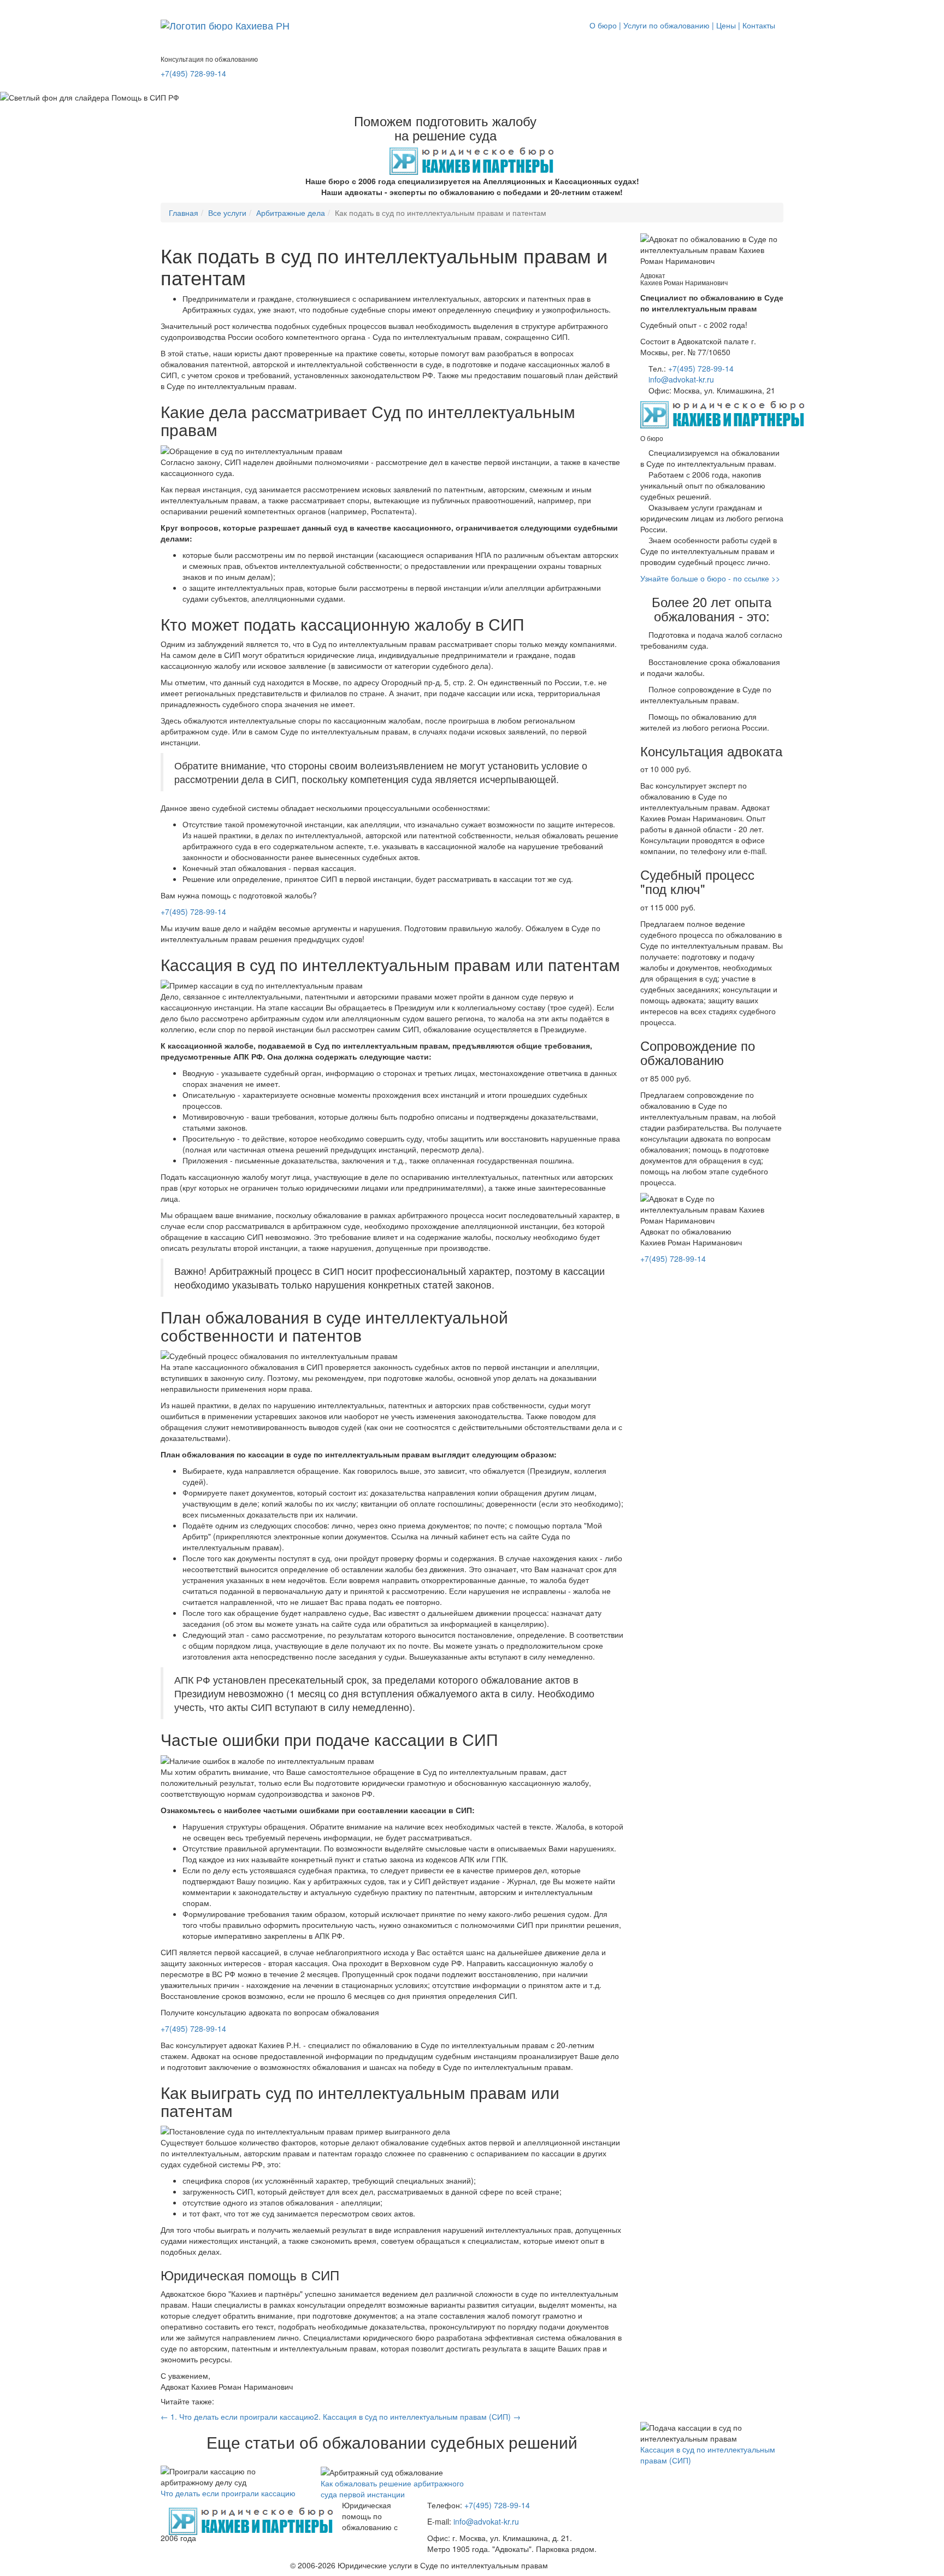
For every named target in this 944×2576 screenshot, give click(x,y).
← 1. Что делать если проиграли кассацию (237, 2416)
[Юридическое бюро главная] (251, 2513)
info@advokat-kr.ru (681, 379)
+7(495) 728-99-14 (193, 73)
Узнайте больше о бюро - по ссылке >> (710, 578)
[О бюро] (225, 25)
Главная (184, 213)
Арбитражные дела (291, 213)
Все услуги (227, 213)
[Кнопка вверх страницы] (3, 5)
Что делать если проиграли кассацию (228, 2493)
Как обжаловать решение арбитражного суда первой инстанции (392, 2489)
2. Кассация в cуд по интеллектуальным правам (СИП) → (417, 2416)
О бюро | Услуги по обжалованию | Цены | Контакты (682, 25)
